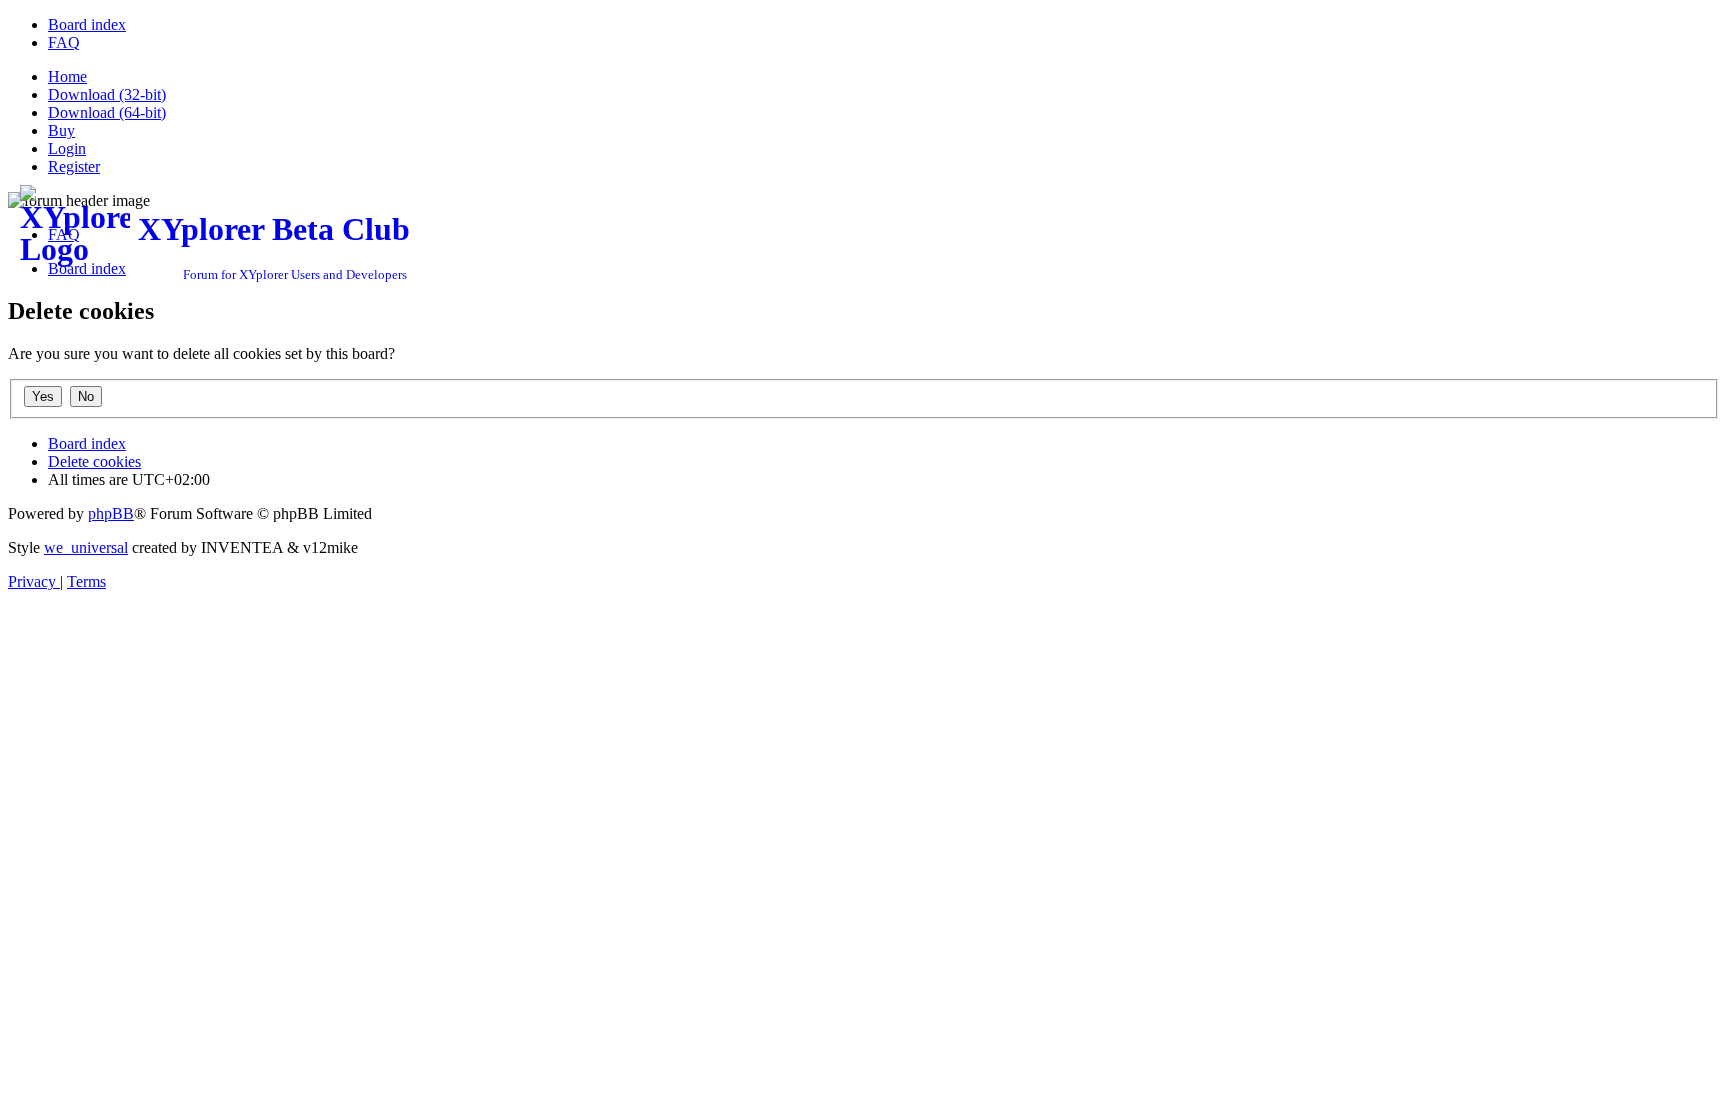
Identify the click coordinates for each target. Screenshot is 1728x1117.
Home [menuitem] (67, 76)
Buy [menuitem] (61, 130)
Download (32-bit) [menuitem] (107, 94)
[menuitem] (87, 24)
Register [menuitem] (74, 166)
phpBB (111, 513)
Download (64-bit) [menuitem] (107, 112)
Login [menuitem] (67, 148)
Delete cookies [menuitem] (94, 461)
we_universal (86, 547)
